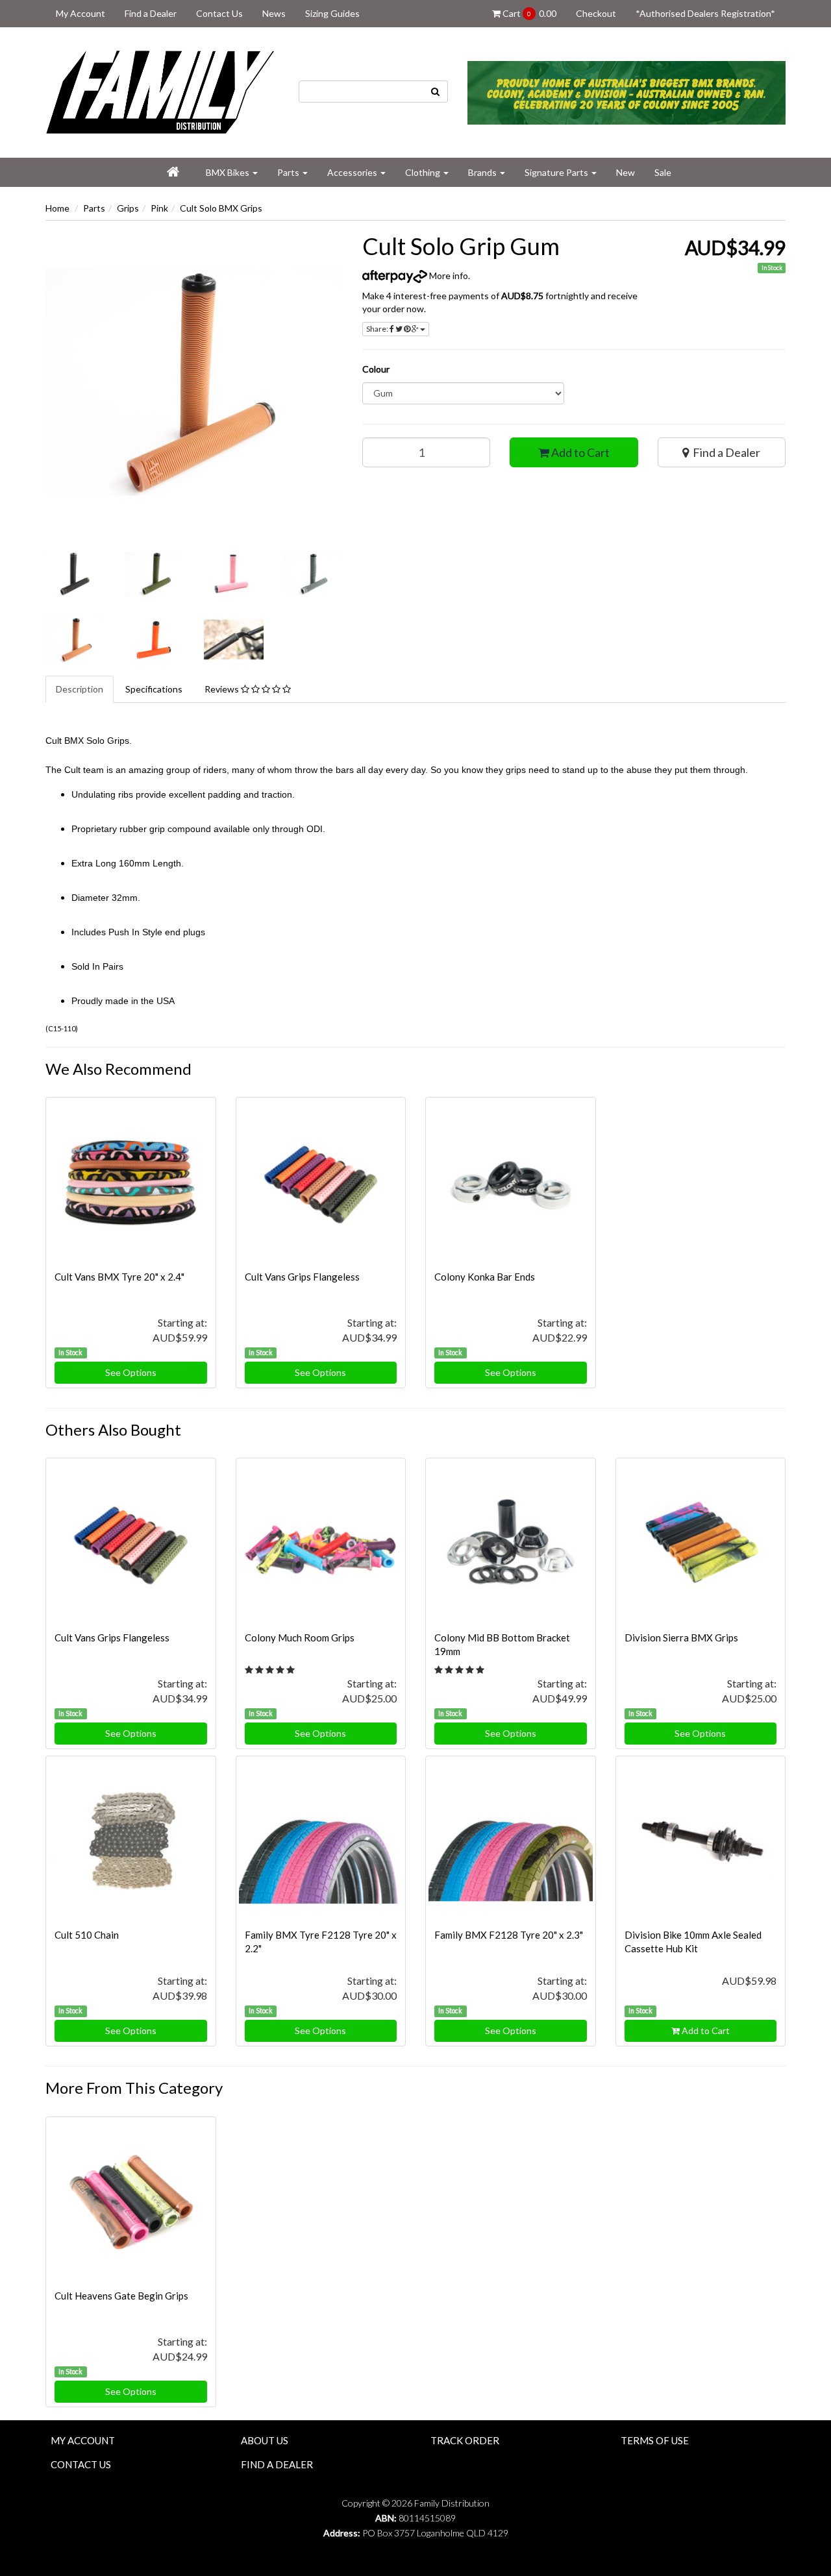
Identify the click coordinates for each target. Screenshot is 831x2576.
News (274, 13)
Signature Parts (557, 172)
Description (80, 689)
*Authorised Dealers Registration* (705, 13)
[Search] (436, 92)
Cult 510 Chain (87, 1935)
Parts (289, 172)
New (626, 172)
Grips (128, 208)
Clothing (424, 172)
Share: (378, 329)
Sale (663, 172)
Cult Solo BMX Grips (221, 208)
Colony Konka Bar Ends (485, 1277)
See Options (131, 1372)
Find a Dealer (151, 13)
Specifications (154, 689)
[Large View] (75, 574)
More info (448, 276)
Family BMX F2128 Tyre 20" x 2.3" (509, 1935)
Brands (483, 172)
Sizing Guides (332, 13)
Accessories (353, 172)
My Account (81, 13)
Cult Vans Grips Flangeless (302, 1277)
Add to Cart (579, 452)
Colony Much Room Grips (300, 1638)
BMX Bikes (229, 172)
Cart (528, 13)
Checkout (596, 13)
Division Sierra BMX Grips (681, 1638)
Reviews (223, 689)
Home (57, 208)
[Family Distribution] (162, 91)
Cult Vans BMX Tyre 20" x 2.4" (119, 1277)
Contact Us (219, 13)
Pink (159, 208)
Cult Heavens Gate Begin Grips (121, 2296)
